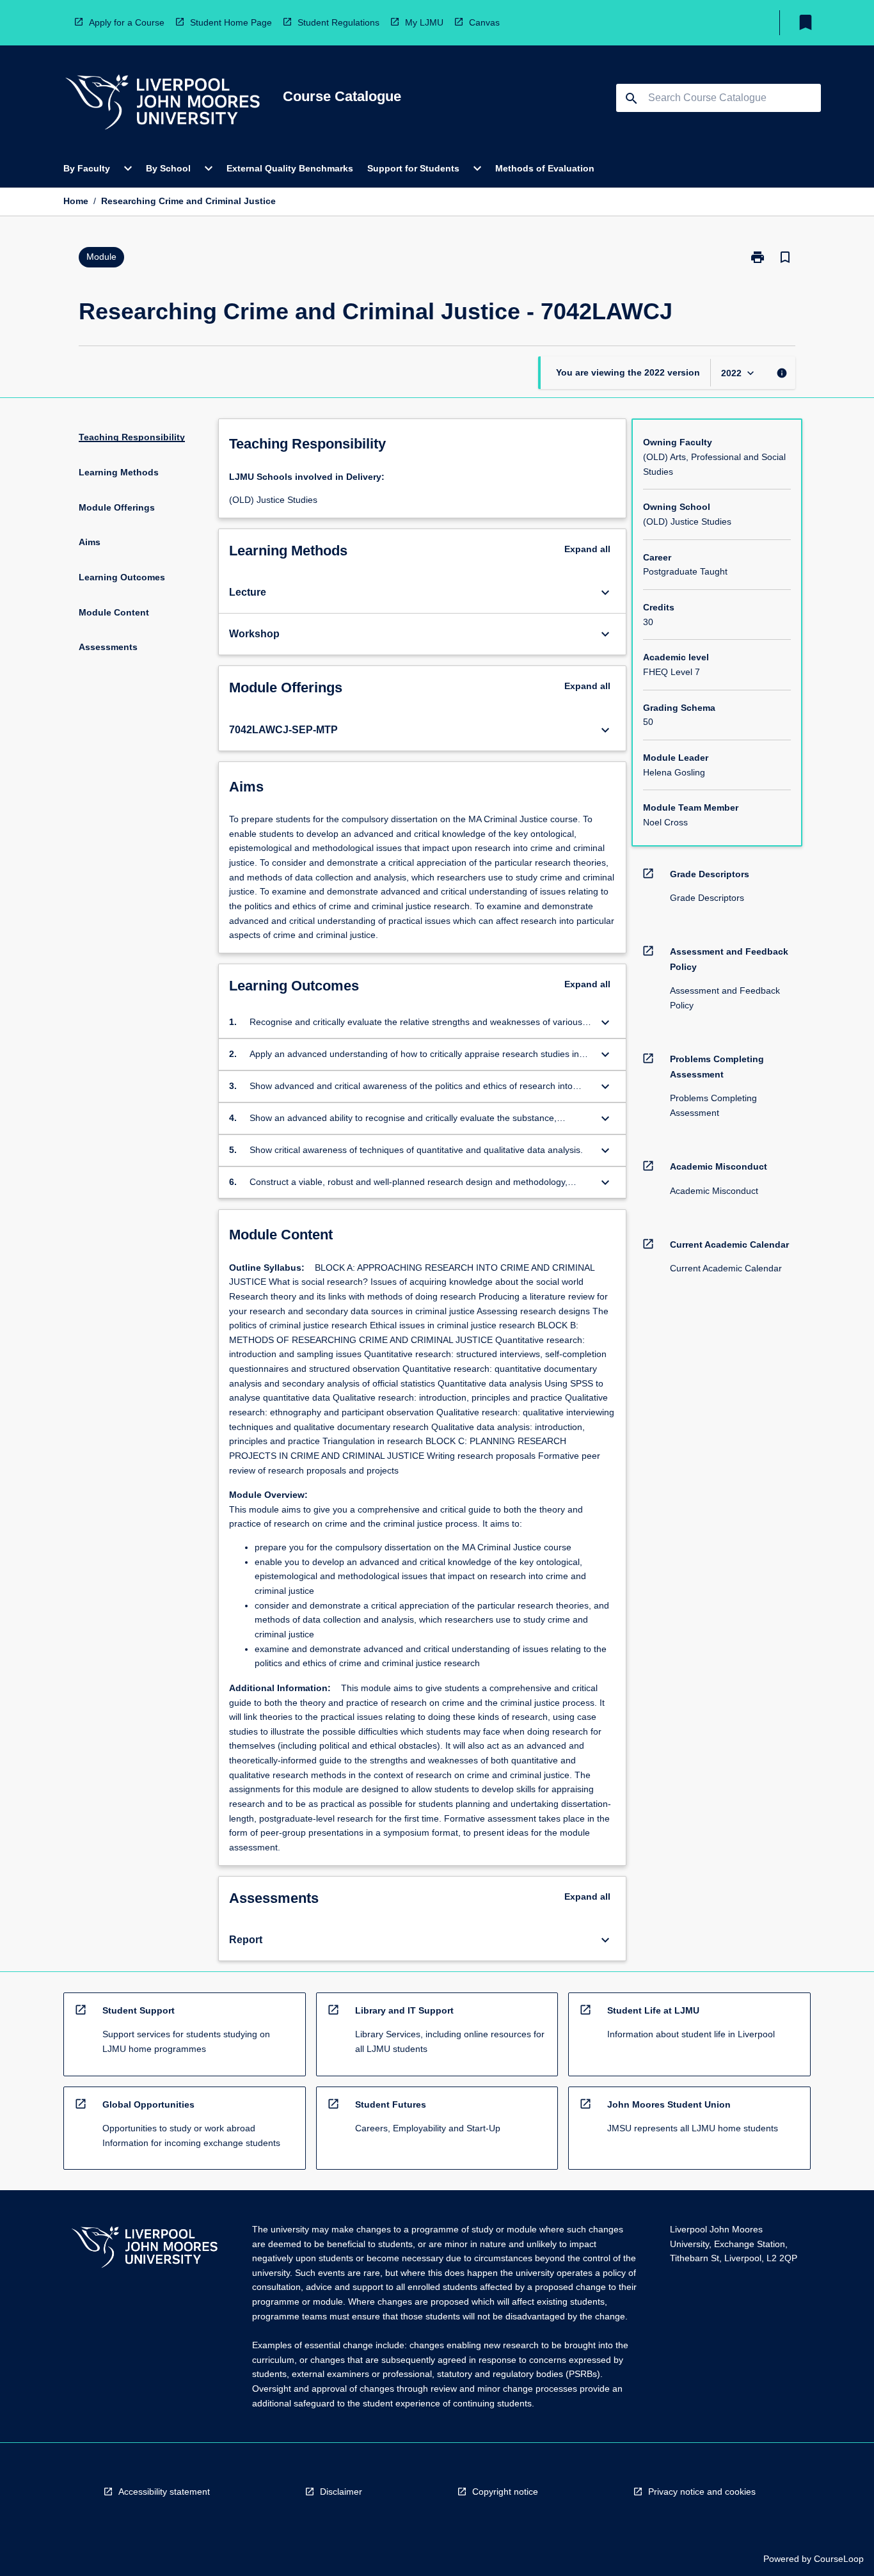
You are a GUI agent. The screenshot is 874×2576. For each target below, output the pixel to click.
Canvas (484, 22)
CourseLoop (839, 2559)
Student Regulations (338, 22)
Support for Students (413, 168)
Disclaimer (341, 2492)
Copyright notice (505, 2492)
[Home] (163, 104)
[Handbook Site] (145, 2249)
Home (76, 201)
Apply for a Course (127, 22)
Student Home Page (231, 22)
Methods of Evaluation (545, 168)
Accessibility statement (164, 2492)
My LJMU (424, 22)
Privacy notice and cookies (702, 2492)
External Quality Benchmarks (290, 168)
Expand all (587, 549)
